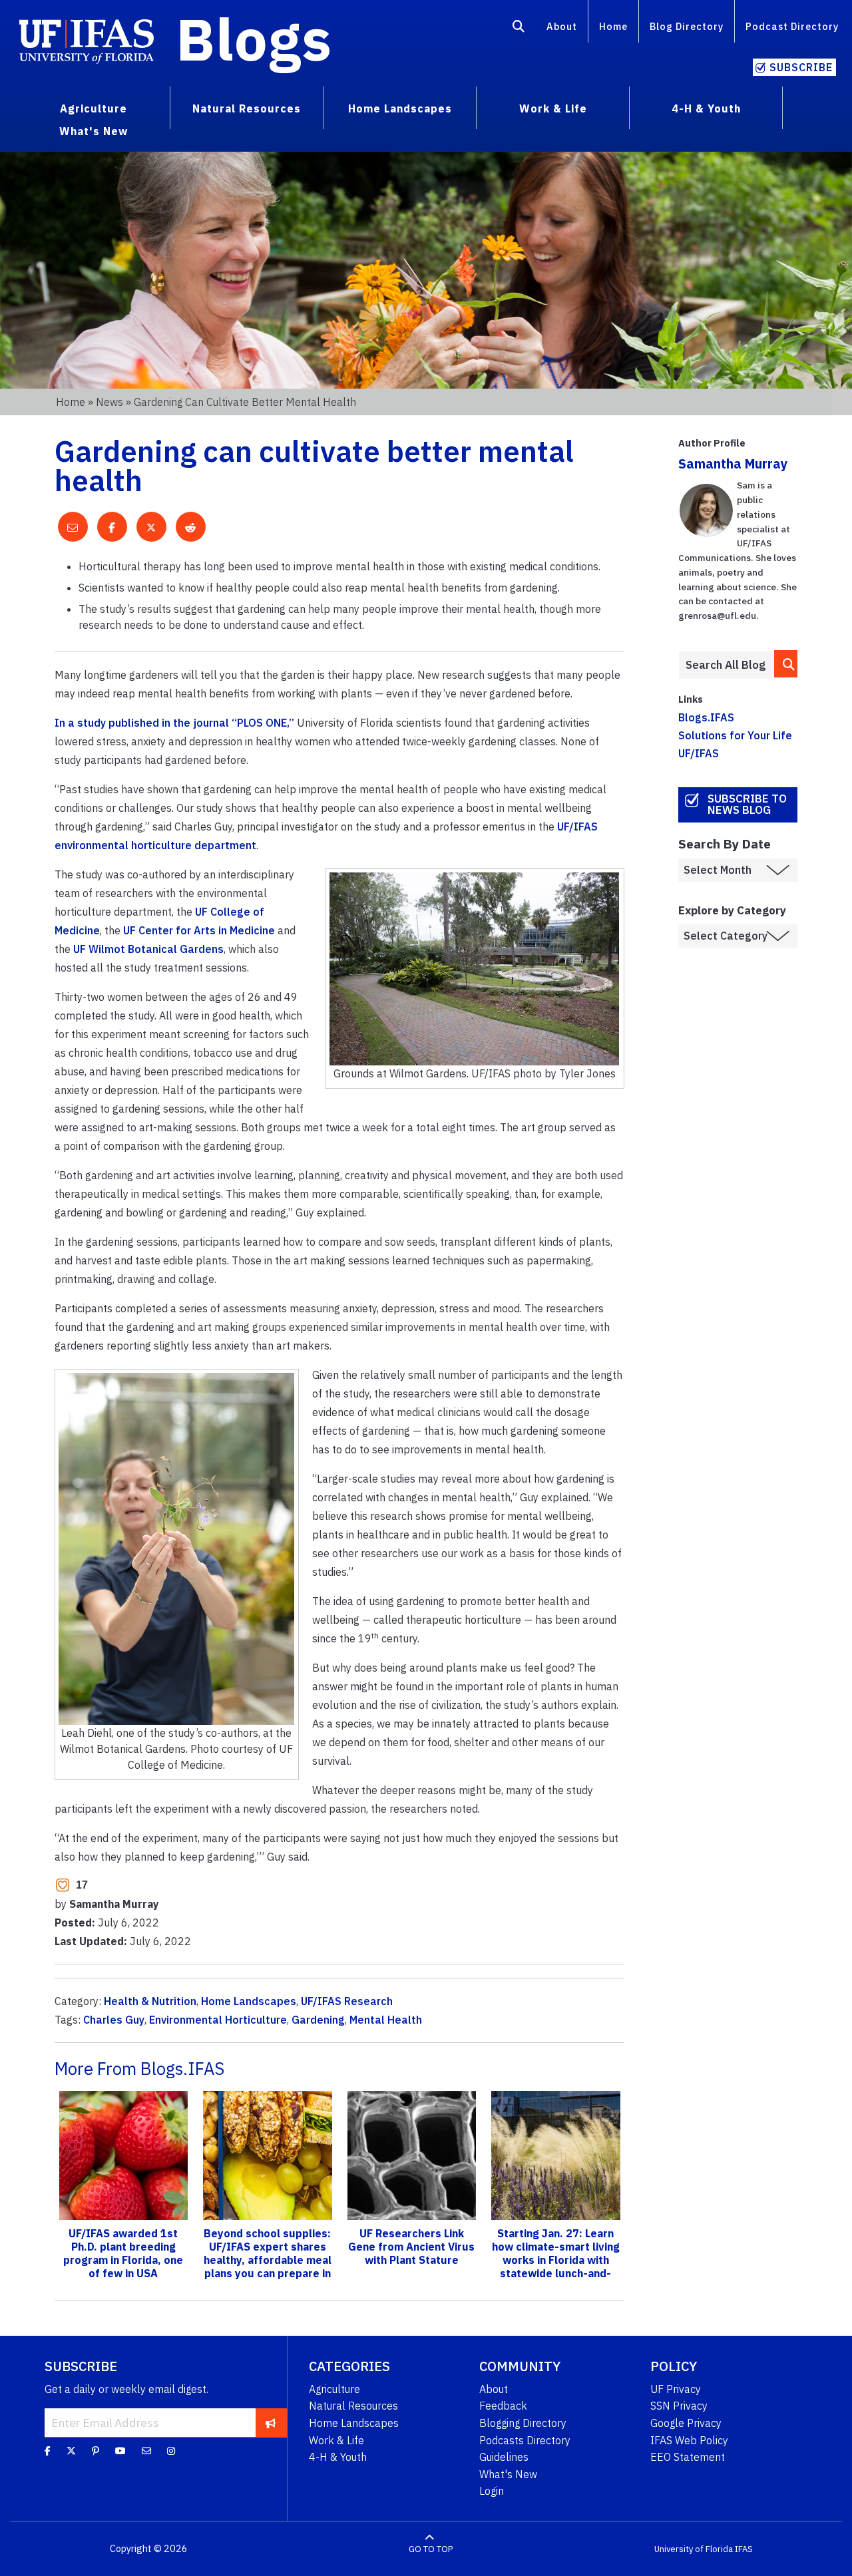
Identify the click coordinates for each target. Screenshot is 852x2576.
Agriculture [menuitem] (94, 108)
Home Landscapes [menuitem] (400, 108)
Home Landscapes (249, 2001)
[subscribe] (271, 2422)
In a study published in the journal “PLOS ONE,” (174, 723)
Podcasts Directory (525, 2440)
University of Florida (694, 2549)
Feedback (503, 2406)
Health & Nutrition (150, 2001)
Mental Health (386, 2020)
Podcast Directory (792, 26)
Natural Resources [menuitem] (247, 108)
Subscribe (801, 67)
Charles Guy (114, 2020)
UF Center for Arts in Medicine (199, 930)
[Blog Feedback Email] (146, 2451)
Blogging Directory (523, 2423)
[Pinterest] (96, 2451)
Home (613, 26)
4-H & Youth (338, 2457)
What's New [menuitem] (94, 131)
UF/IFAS (699, 753)
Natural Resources (353, 2406)
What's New (508, 2474)
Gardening (318, 2020)
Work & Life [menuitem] (553, 108)
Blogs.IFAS (706, 717)
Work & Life (336, 2440)
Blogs (254, 39)
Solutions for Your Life (735, 735)
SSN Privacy (679, 2406)
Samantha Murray (733, 463)
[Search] (519, 29)
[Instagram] (171, 2451)
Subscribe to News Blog (747, 804)
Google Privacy (686, 2423)
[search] (786, 664)
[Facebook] (48, 2451)
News (109, 402)
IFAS (744, 2549)
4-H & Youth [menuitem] (706, 108)
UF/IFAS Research (347, 2001)
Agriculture (334, 2389)
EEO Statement (688, 2457)
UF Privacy (676, 2389)
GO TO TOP (431, 2549)
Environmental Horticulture (218, 2020)
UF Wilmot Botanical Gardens (148, 949)
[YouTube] (120, 2451)
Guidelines (504, 2457)
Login (492, 2491)
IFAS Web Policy (689, 2440)
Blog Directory (687, 26)
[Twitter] (71, 2451)
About (562, 26)
